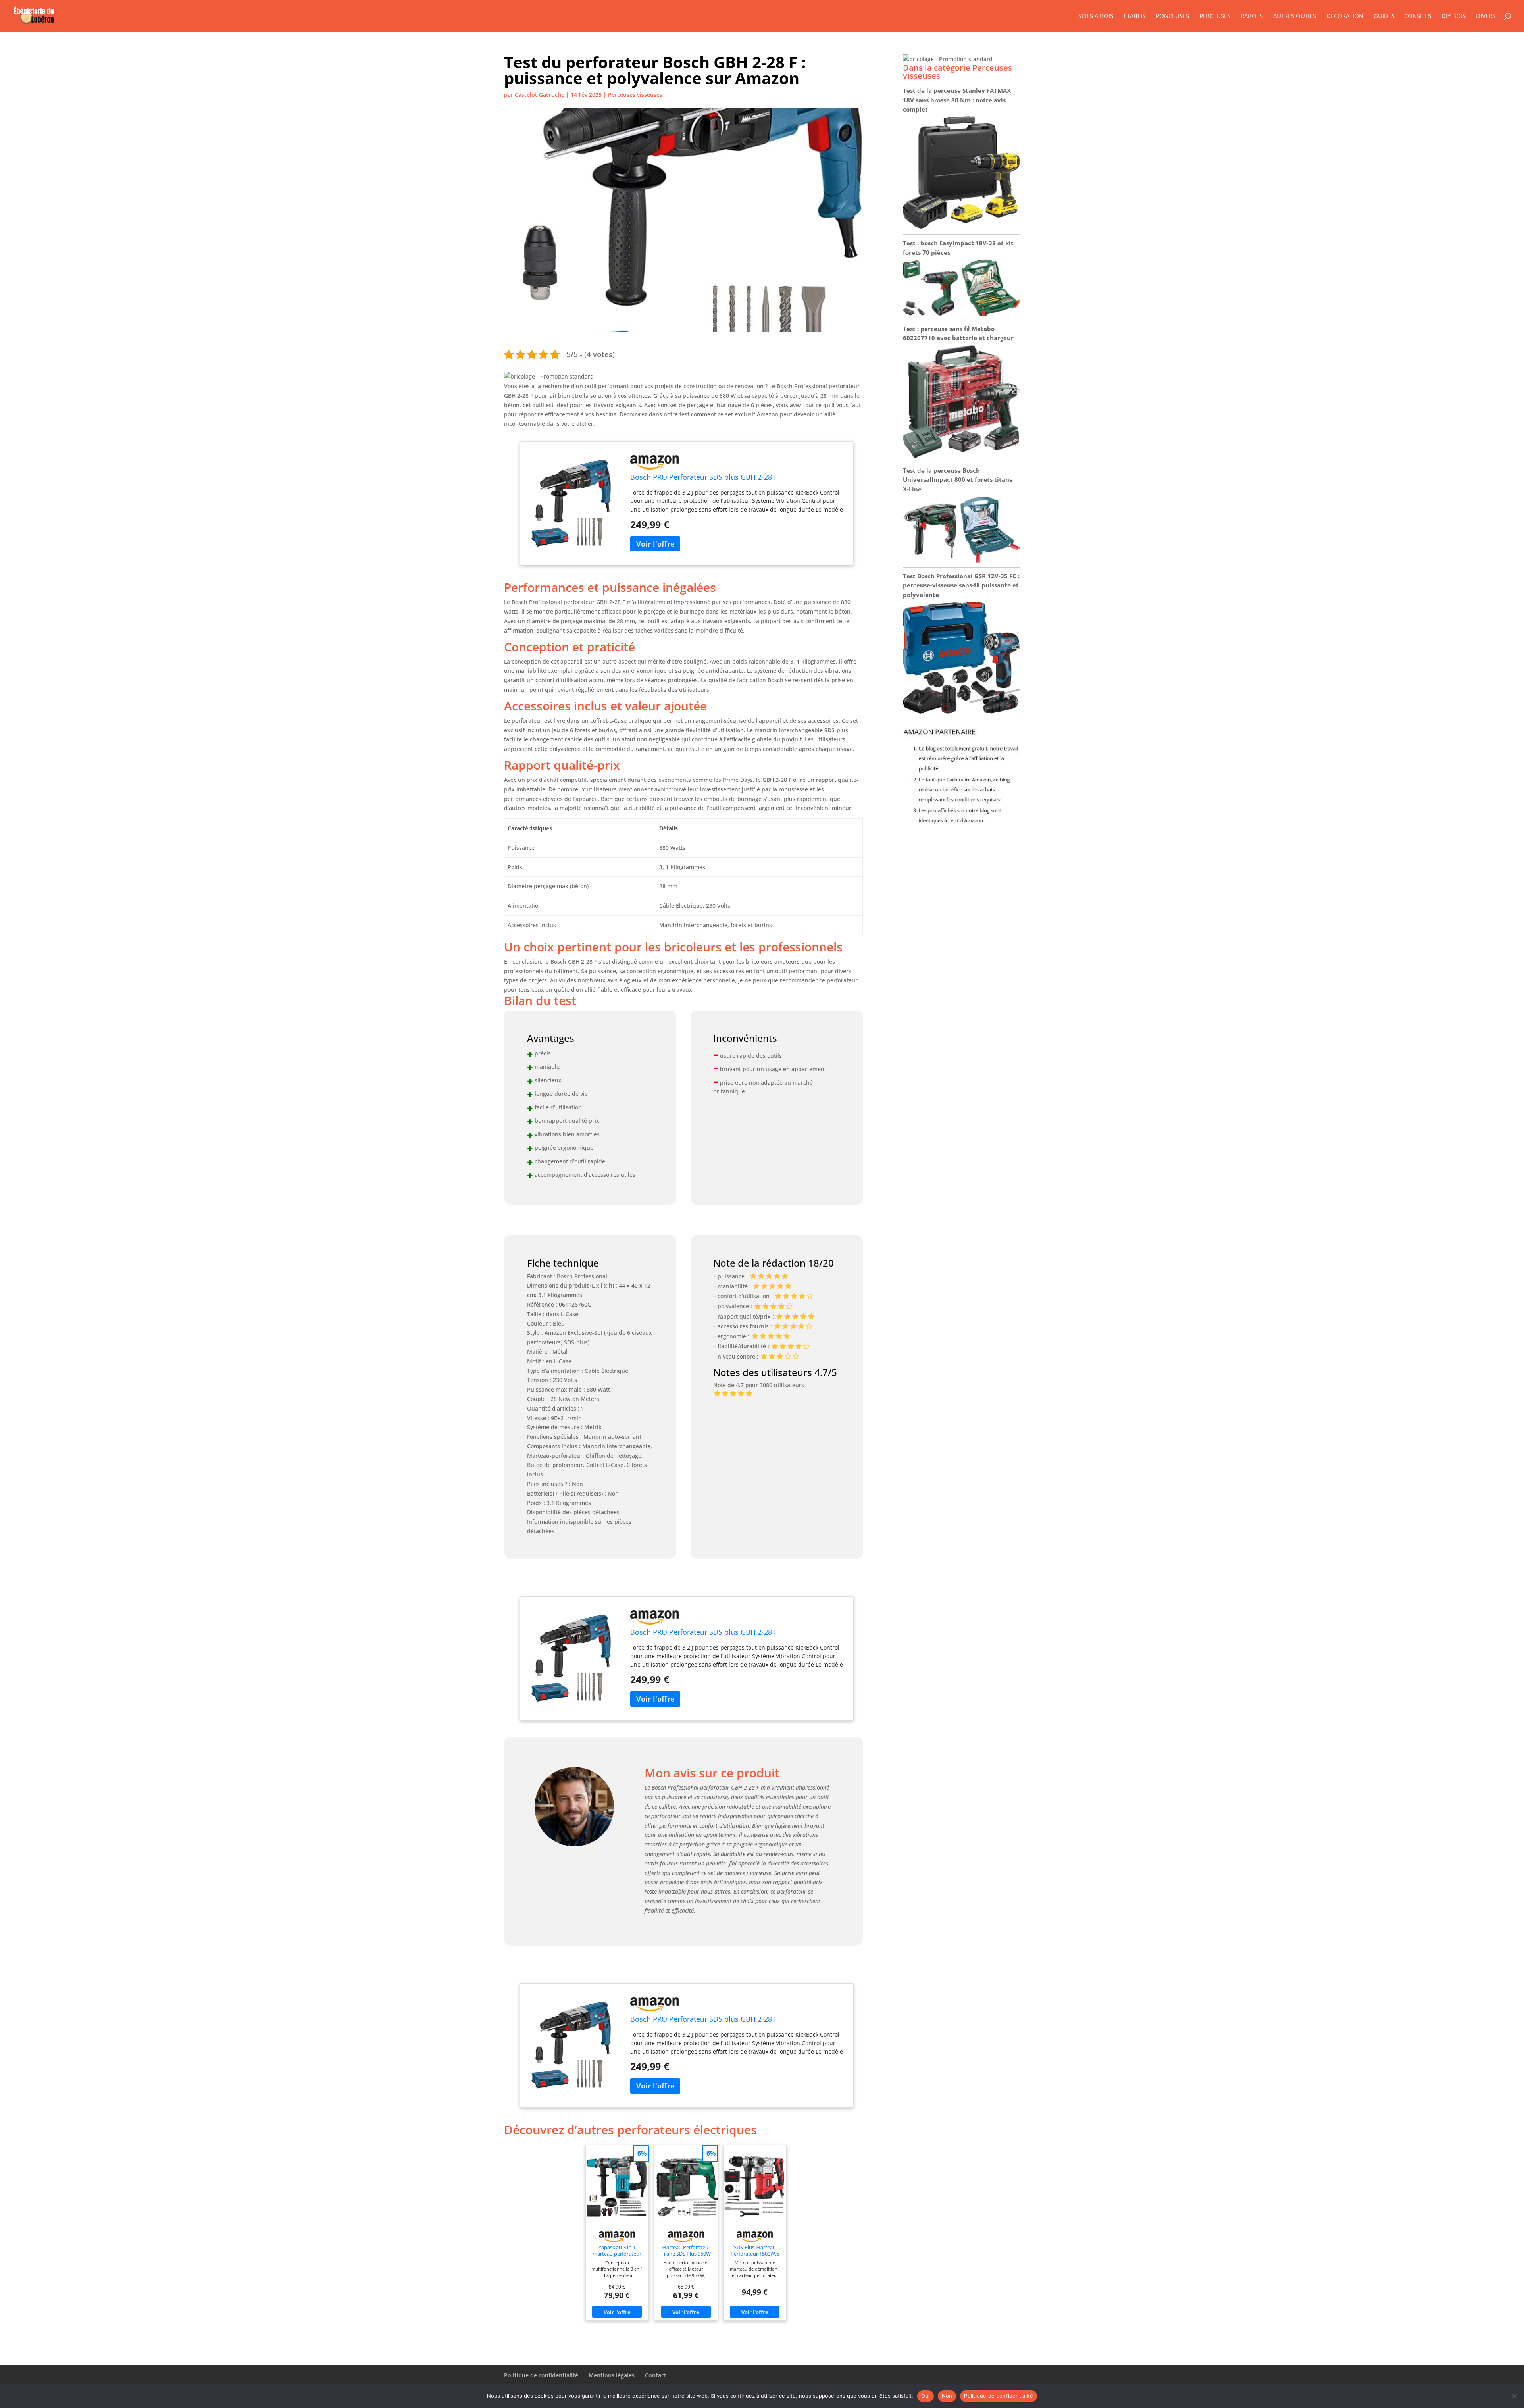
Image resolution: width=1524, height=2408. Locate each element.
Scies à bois (1096, 16)
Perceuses (1215, 16)
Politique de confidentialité (541, 2375)
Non (947, 2396)
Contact (656, 2375)
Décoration (1345, 16)
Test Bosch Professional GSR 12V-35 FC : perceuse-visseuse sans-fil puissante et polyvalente (961, 585)
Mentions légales (612, 2375)
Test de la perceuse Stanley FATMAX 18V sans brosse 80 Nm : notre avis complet (957, 100)
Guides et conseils (1402, 16)
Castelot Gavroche (540, 95)
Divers (1486, 16)
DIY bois (1454, 16)
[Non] (1514, 2396)
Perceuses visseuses (635, 95)
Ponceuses (1172, 16)
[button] (549, 376)
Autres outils (1295, 16)
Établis (1134, 16)
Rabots (1252, 16)
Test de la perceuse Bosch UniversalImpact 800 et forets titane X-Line (958, 480)
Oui (926, 2396)
